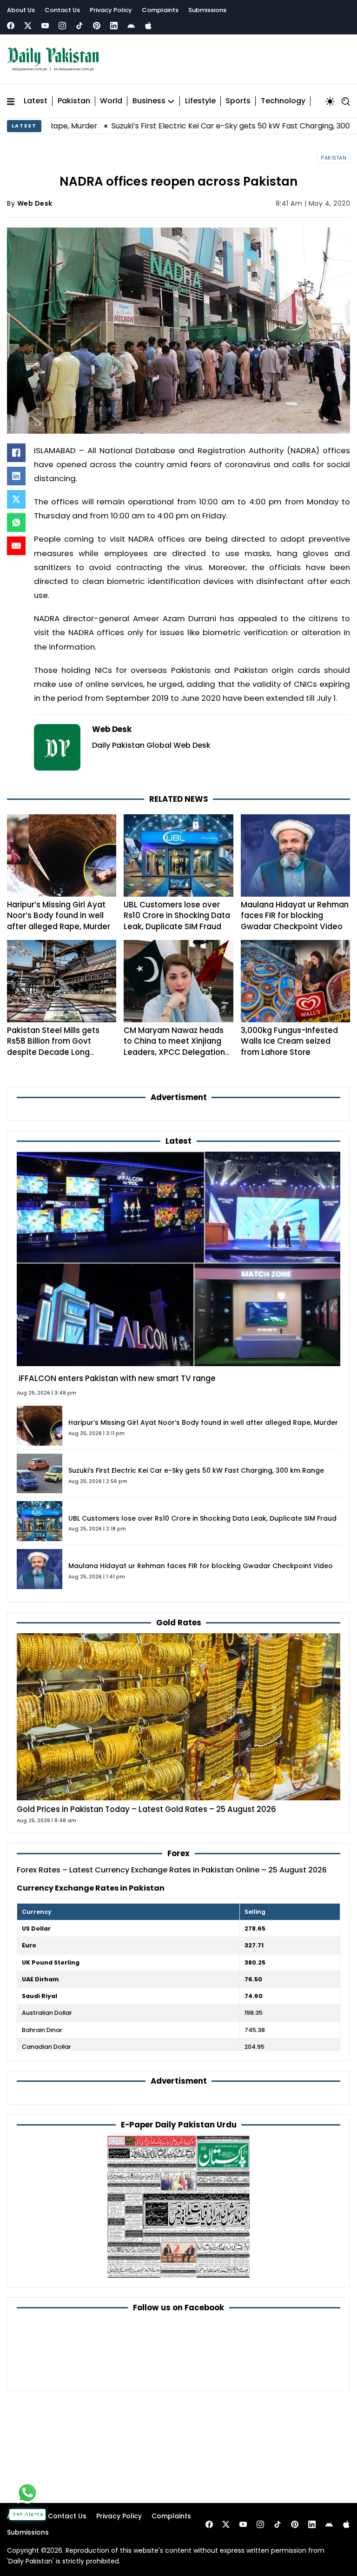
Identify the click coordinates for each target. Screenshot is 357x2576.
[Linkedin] (114, 26)
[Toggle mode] (330, 101)
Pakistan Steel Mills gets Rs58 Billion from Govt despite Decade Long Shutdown (53, 1046)
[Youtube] (45, 26)
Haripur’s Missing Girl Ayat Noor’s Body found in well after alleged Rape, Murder (59, 916)
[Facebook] (11, 26)
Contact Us (62, 10)
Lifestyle (200, 101)
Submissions (207, 10)
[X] (16, 499)
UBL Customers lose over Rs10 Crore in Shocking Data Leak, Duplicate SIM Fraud (177, 916)
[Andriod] (131, 26)
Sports (238, 101)
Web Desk (35, 203)
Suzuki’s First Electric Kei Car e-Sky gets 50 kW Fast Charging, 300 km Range (185, 126)
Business (149, 101)
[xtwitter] (28, 26)
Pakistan (74, 101)
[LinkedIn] (16, 476)
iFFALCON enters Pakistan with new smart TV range (116, 1378)
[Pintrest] (97, 26)
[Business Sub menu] (171, 101)
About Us (21, 10)
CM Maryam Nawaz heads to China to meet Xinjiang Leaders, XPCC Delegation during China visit (174, 1046)
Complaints (160, 10)
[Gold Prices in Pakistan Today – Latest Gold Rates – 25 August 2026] (178, 1716)
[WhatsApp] (16, 523)
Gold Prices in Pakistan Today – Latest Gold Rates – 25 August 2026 (146, 1809)
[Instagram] (62, 26)
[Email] (16, 546)
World (111, 101)
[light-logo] (55, 59)
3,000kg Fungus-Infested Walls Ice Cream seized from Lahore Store (289, 1041)
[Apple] (148, 26)
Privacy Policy (111, 10)
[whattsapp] (27, 2493)
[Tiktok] (79, 26)
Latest (36, 101)
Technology (283, 101)
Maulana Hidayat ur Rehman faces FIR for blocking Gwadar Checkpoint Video (295, 916)
